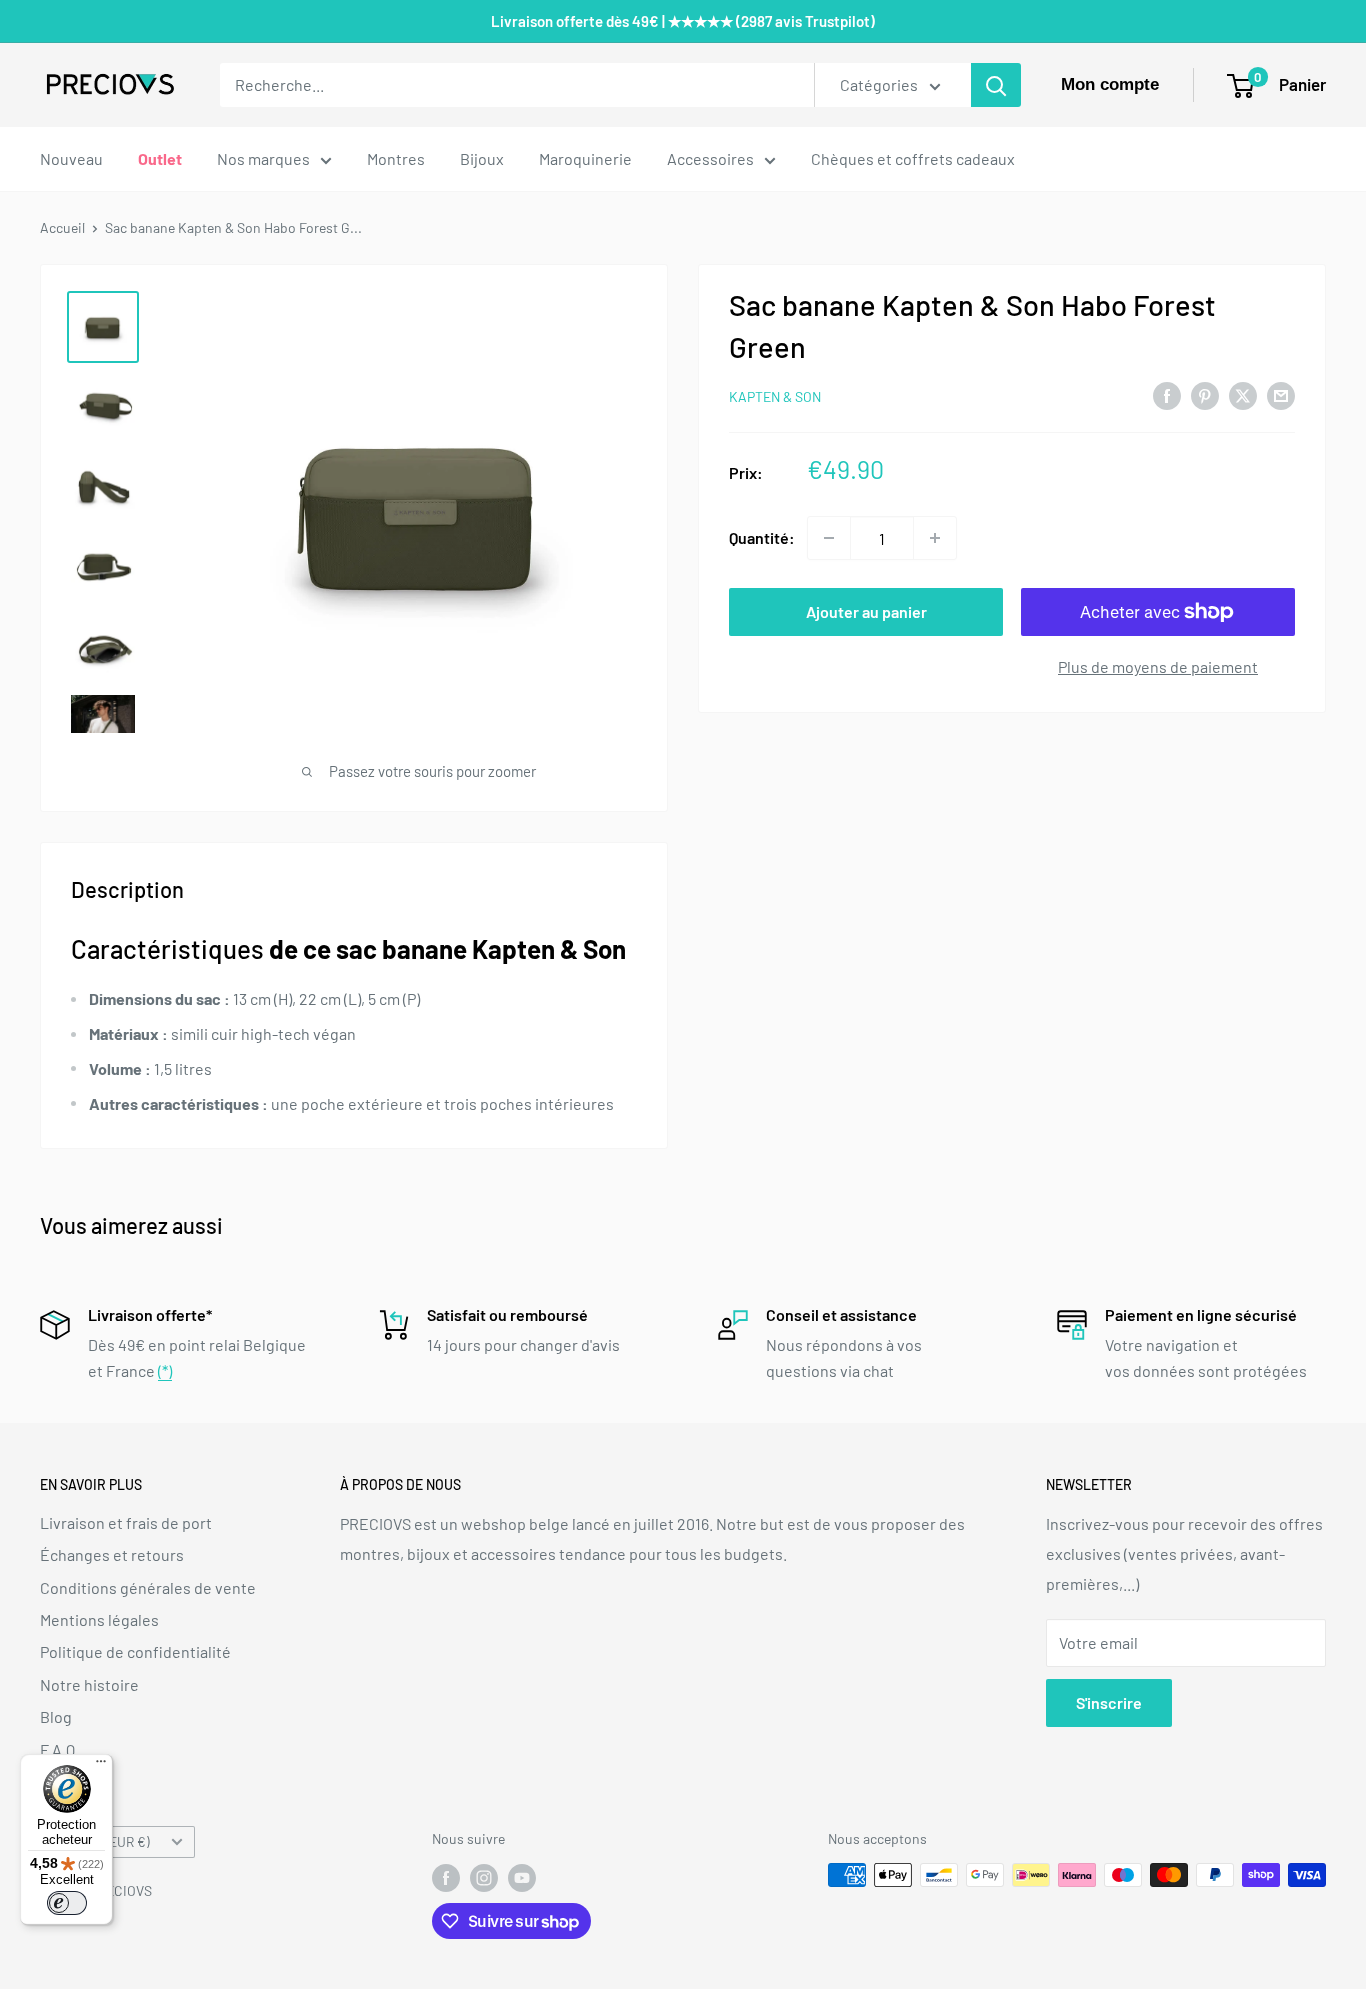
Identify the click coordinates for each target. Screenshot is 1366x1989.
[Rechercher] (996, 85)
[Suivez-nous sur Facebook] (446, 1877)
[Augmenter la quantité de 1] (935, 538)
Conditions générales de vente (148, 1587)
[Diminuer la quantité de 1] (829, 538)
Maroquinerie (585, 158)
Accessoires (710, 158)
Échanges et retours (112, 1554)
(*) (165, 1370)
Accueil (62, 227)
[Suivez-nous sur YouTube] (522, 1877)
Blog (56, 1716)
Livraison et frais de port (126, 1522)
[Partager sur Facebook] (1167, 394)
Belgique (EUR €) (100, 1841)
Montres (396, 158)
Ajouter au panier (866, 611)
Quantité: (762, 537)
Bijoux (482, 158)
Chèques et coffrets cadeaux (913, 158)
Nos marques (263, 158)
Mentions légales (99, 1619)
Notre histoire (89, 1684)
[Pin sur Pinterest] (1205, 394)
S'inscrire (1109, 1702)
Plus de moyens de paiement (1158, 666)
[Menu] (101, 1766)
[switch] (67, 1903)
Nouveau (71, 158)
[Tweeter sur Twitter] (1243, 394)
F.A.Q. (59, 1749)
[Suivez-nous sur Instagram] (484, 1877)
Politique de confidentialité (135, 1651)
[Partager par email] (1281, 394)
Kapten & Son (775, 396)
